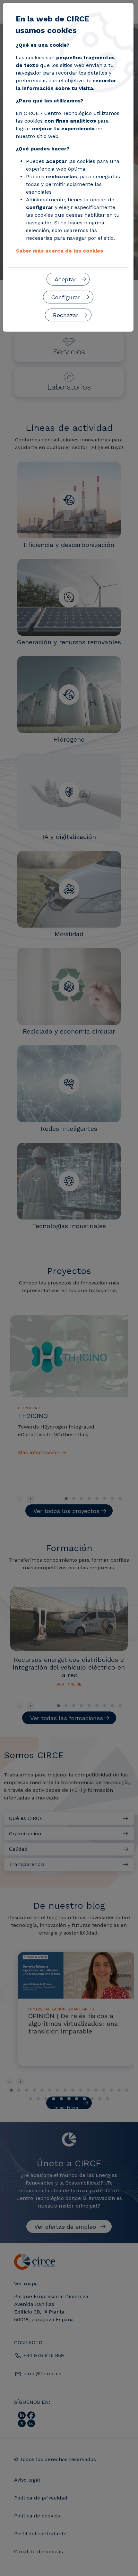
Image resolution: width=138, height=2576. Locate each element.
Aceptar (65, 279)
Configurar (66, 297)
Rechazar (66, 315)
